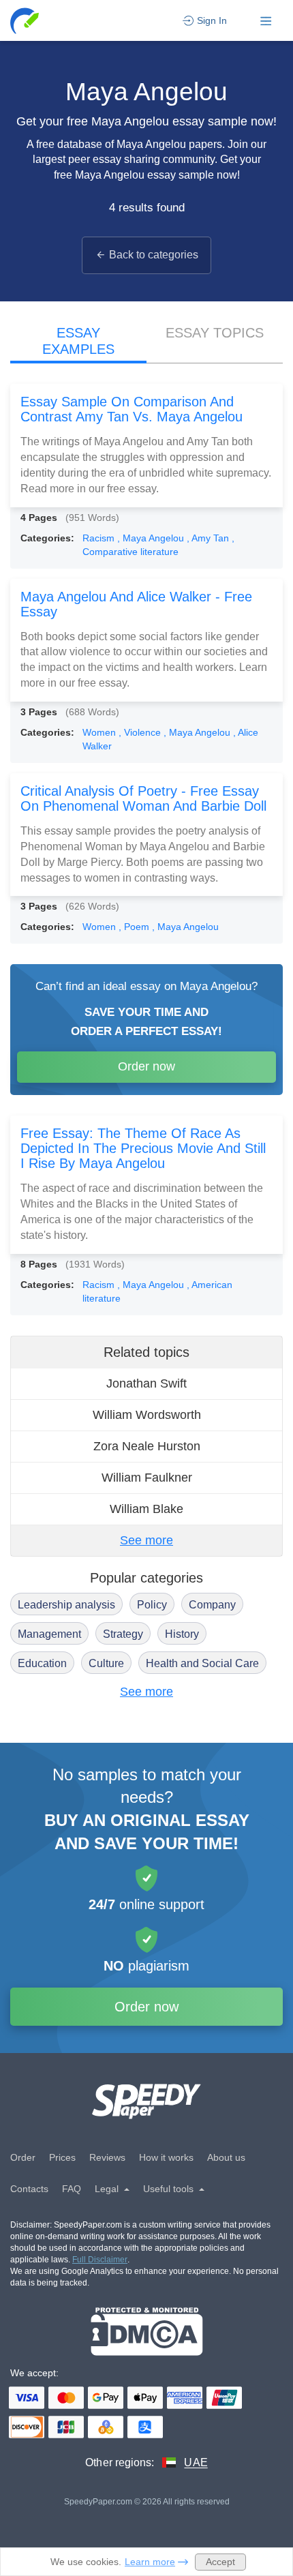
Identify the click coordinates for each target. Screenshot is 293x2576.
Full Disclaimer (100, 2260)
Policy (152, 1605)
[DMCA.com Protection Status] (147, 2332)
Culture (106, 1663)
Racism (100, 538)
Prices (62, 2157)
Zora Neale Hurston (147, 1446)
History (182, 1634)
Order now (146, 1066)
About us (226, 2157)
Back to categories (154, 255)
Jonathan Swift (146, 1383)
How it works (166, 2157)
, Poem (135, 927)
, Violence (141, 732)
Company (212, 1605)
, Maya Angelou (152, 538)
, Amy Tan (209, 538)
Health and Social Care (202, 1663)
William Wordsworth (147, 1415)
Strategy (123, 1634)
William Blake (146, 1509)
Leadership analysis (66, 1605)
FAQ (72, 2189)
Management (49, 1634)
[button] (26, 21)
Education (42, 1663)
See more (146, 1540)
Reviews (107, 2157)
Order (23, 2157)
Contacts (29, 2189)
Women (101, 732)
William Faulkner (147, 1478)
